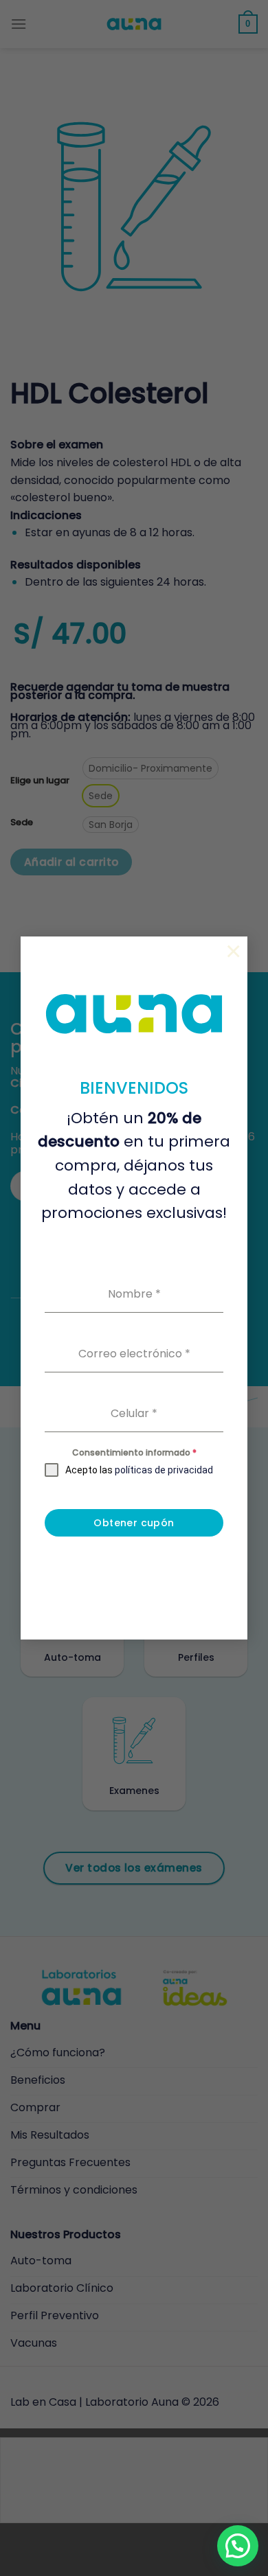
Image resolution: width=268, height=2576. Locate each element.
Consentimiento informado (134, 1452)
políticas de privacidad (164, 1470)
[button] (238, 2546)
